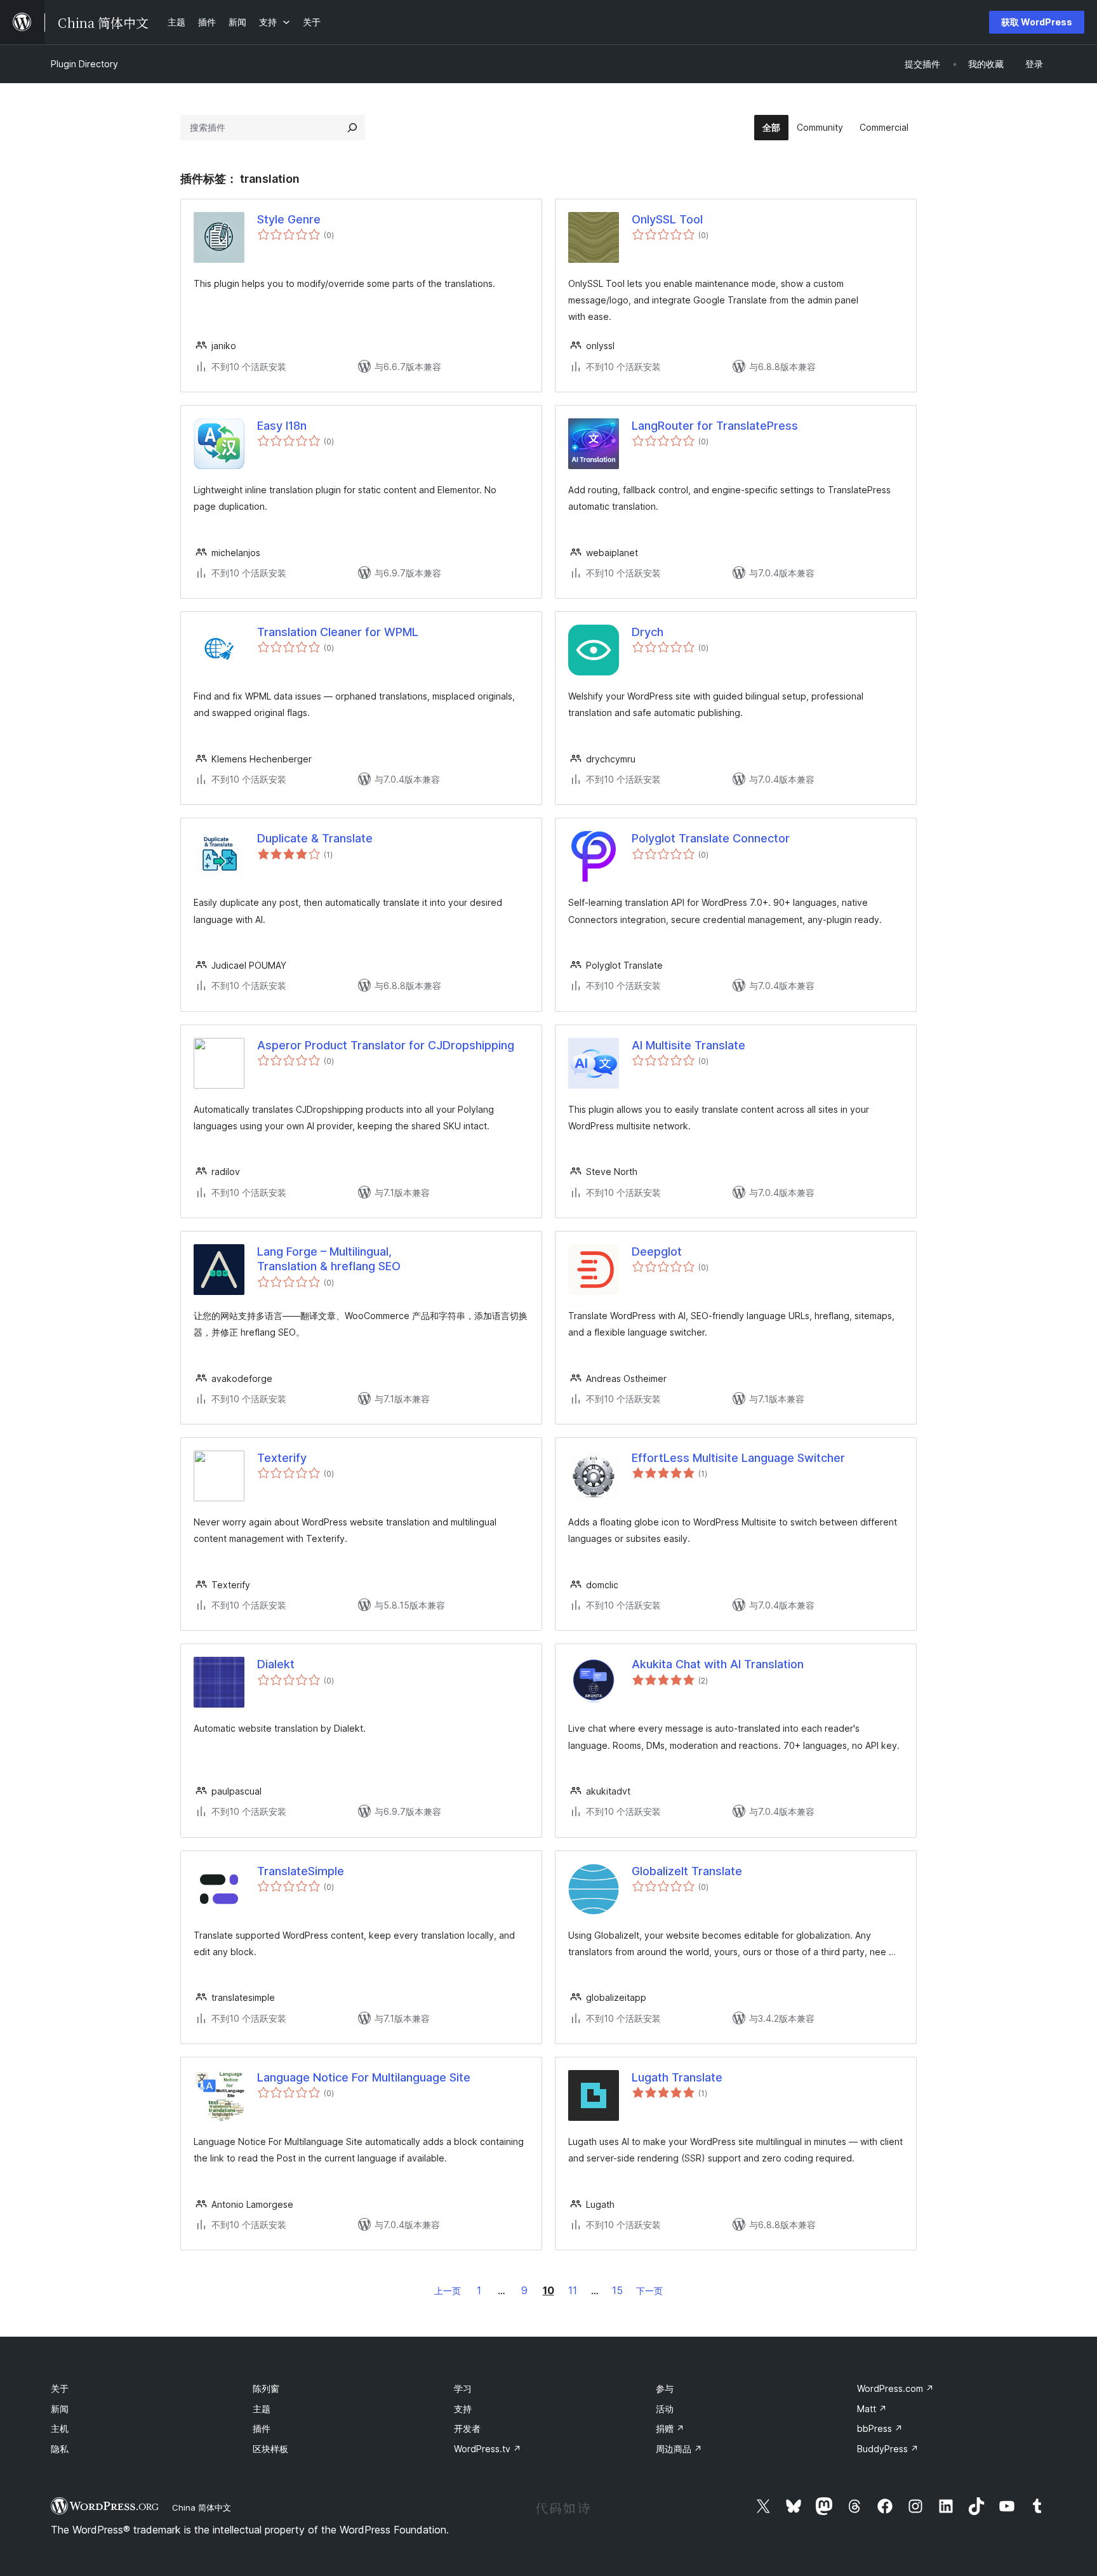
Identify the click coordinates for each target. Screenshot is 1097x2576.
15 (617, 2290)
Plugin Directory (84, 64)
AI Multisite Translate (688, 1045)
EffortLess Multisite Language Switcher (738, 1458)
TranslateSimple (301, 1871)
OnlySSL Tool (667, 219)
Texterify (282, 1458)
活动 (665, 2409)
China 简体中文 (202, 2507)
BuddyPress (888, 2449)
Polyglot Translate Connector (711, 838)
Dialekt (276, 1664)
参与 (665, 2388)
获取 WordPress (1037, 22)
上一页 (448, 2291)
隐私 (60, 2449)
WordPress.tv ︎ (488, 2449)
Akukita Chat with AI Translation (718, 1664)
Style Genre (289, 219)
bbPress (880, 2428)
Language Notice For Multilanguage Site (364, 2077)
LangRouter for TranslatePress (715, 426)
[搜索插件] (352, 128)
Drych (648, 632)
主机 (60, 2428)
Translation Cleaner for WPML (338, 632)
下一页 (649, 2291)
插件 (262, 2428)
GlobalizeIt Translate (687, 1871)
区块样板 (270, 2449)
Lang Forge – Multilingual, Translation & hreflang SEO (329, 1259)
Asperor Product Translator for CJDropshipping (386, 1045)
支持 (463, 2409)
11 (573, 2290)
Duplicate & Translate (315, 838)
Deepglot (657, 1251)
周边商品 (679, 2449)
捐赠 (670, 2428)
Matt (872, 2409)
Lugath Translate (677, 2077)
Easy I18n (282, 426)
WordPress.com (895, 2388)
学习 (463, 2388)
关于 (60, 2388)
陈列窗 (266, 2388)
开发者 (467, 2428)
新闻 (60, 2409)
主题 (262, 2409)
